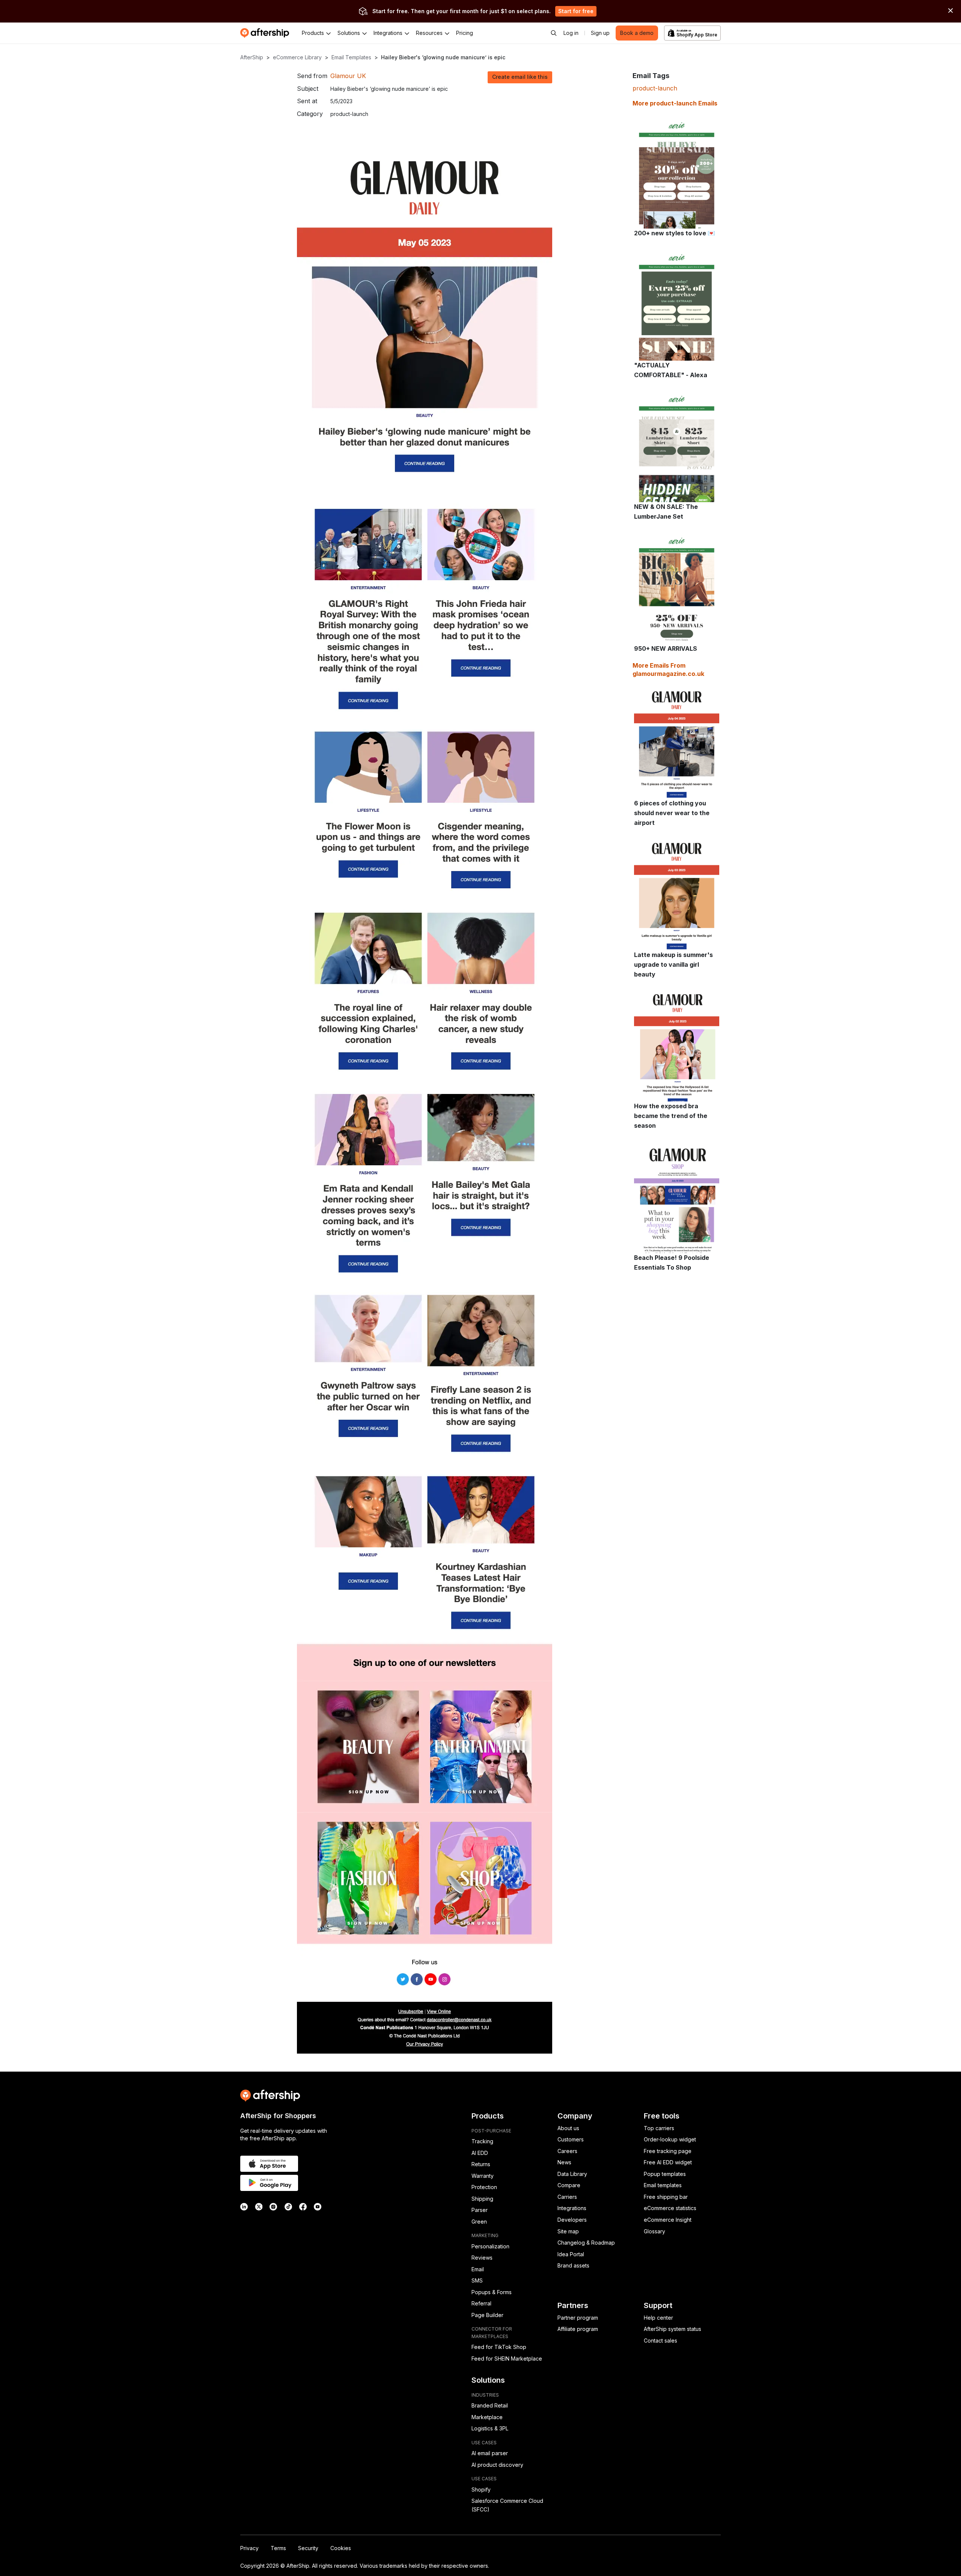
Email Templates (351, 57)
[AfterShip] (267, 33)
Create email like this (520, 77)
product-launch (655, 88)
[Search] (554, 33)
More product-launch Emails (675, 103)
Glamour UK (348, 76)
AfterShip (252, 57)
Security (308, 2548)
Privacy (249, 2548)
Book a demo (637, 33)
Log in (571, 33)
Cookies (341, 2548)
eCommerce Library (297, 57)
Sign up (600, 33)
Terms (278, 2548)
